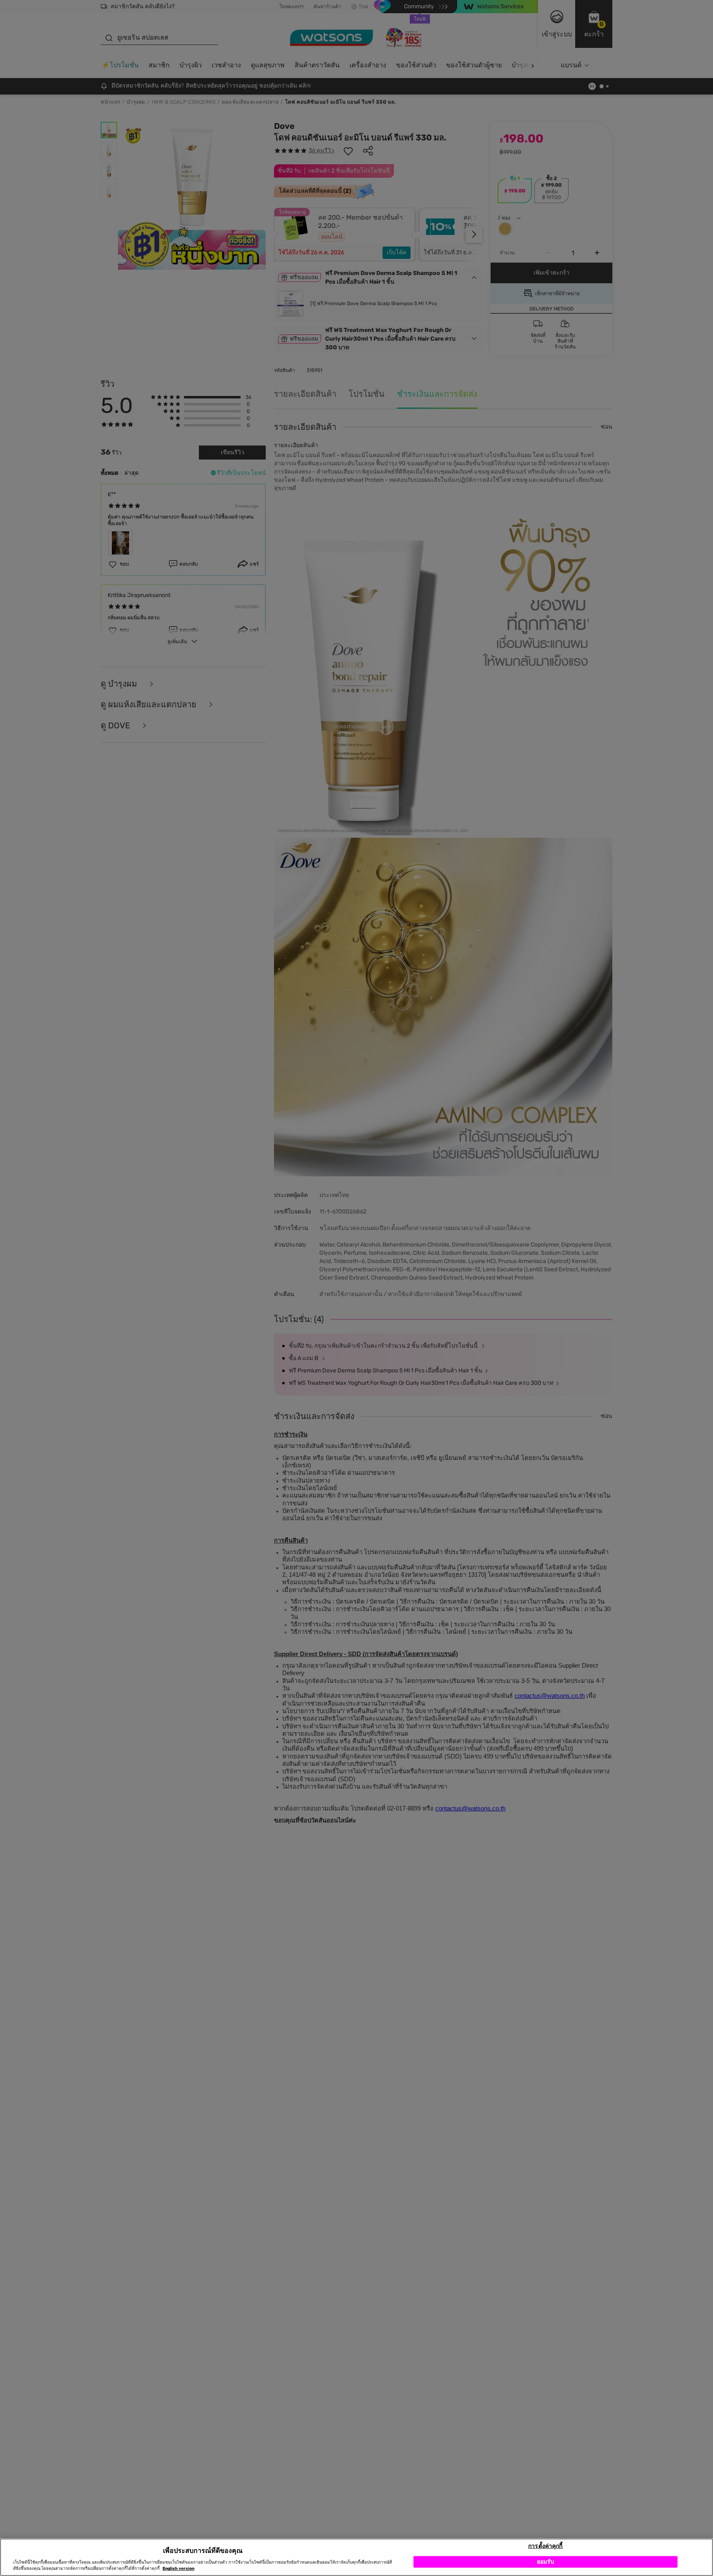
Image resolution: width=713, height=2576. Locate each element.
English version (178, 2569)
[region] (356, 2557)
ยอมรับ (546, 2561)
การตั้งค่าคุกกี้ (545, 2546)
